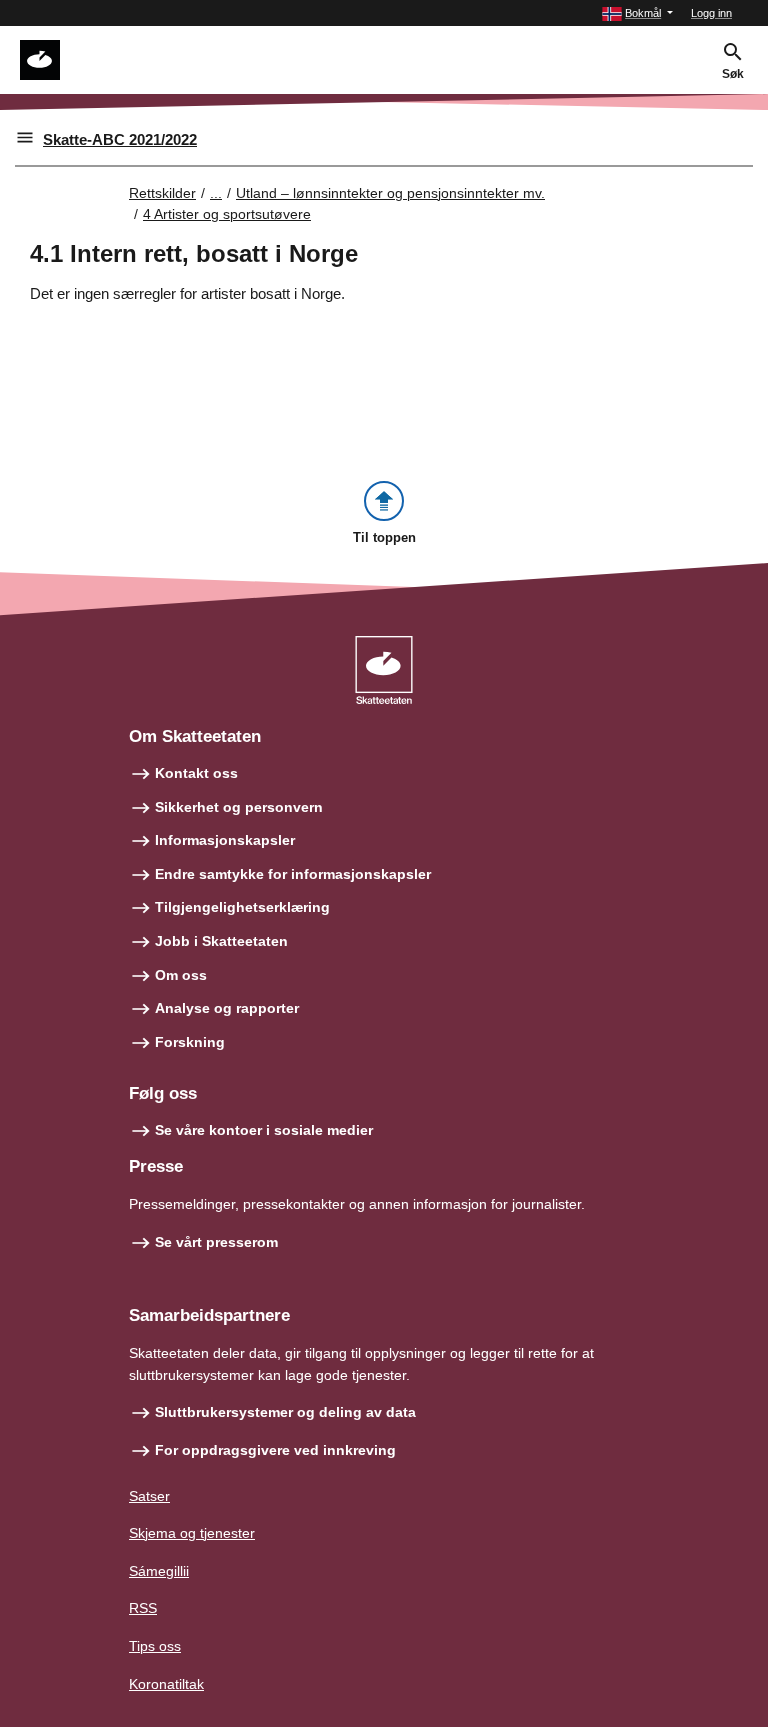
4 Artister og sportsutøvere (227, 214)
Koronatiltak (166, 1684)
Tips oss (155, 1646)
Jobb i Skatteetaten (221, 941)
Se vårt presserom (216, 1242)
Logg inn (711, 13)
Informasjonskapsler (225, 840)
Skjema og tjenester (192, 1533)
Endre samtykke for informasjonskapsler (293, 874)
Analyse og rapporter (227, 1008)
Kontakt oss (196, 773)
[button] (637, 13)
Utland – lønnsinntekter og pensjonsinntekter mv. (390, 193)
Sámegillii (159, 1571)
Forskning (190, 1042)
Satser (149, 1496)
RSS (143, 1608)
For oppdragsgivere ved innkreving (275, 1450)
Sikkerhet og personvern (239, 807)
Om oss (181, 975)
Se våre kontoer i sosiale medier (264, 1130)
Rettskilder (162, 193)
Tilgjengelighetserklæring (242, 907)
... (216, 193)
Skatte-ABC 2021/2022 (120, 139)
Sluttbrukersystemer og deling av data (285, 1412)
